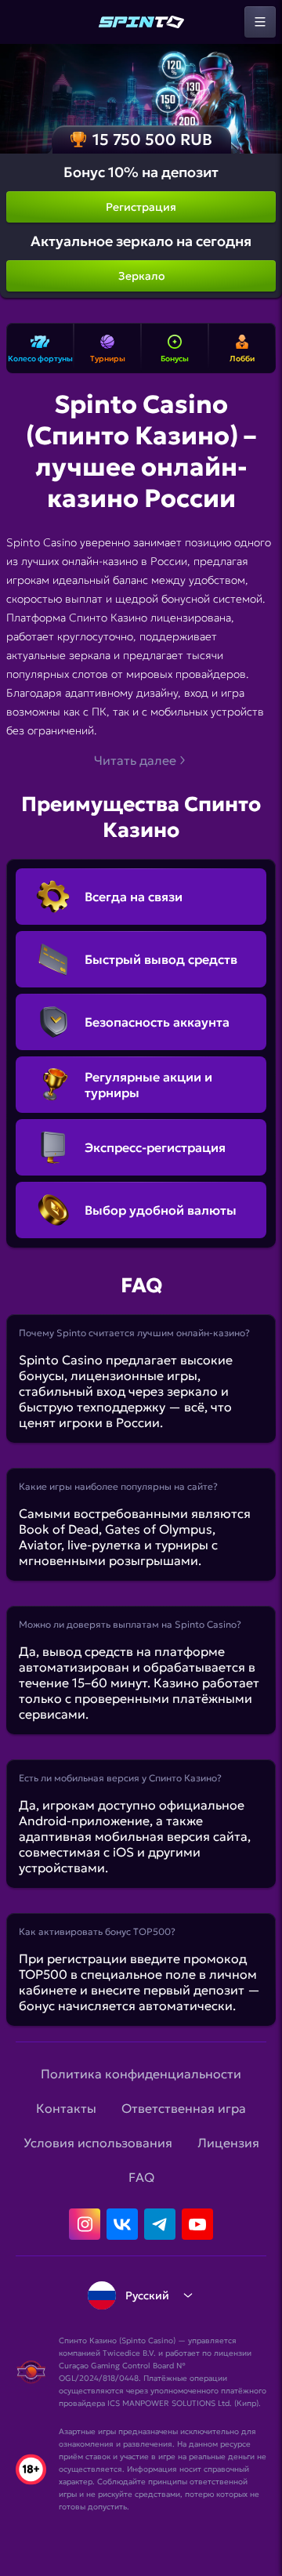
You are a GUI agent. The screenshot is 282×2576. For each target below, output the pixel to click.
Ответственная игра (184, 2108)
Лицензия (228, 2143)
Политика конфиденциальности (141, 2074)
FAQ (141, 2177)
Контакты (66, 2108)
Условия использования (98, 2143)
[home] (141, 22)
